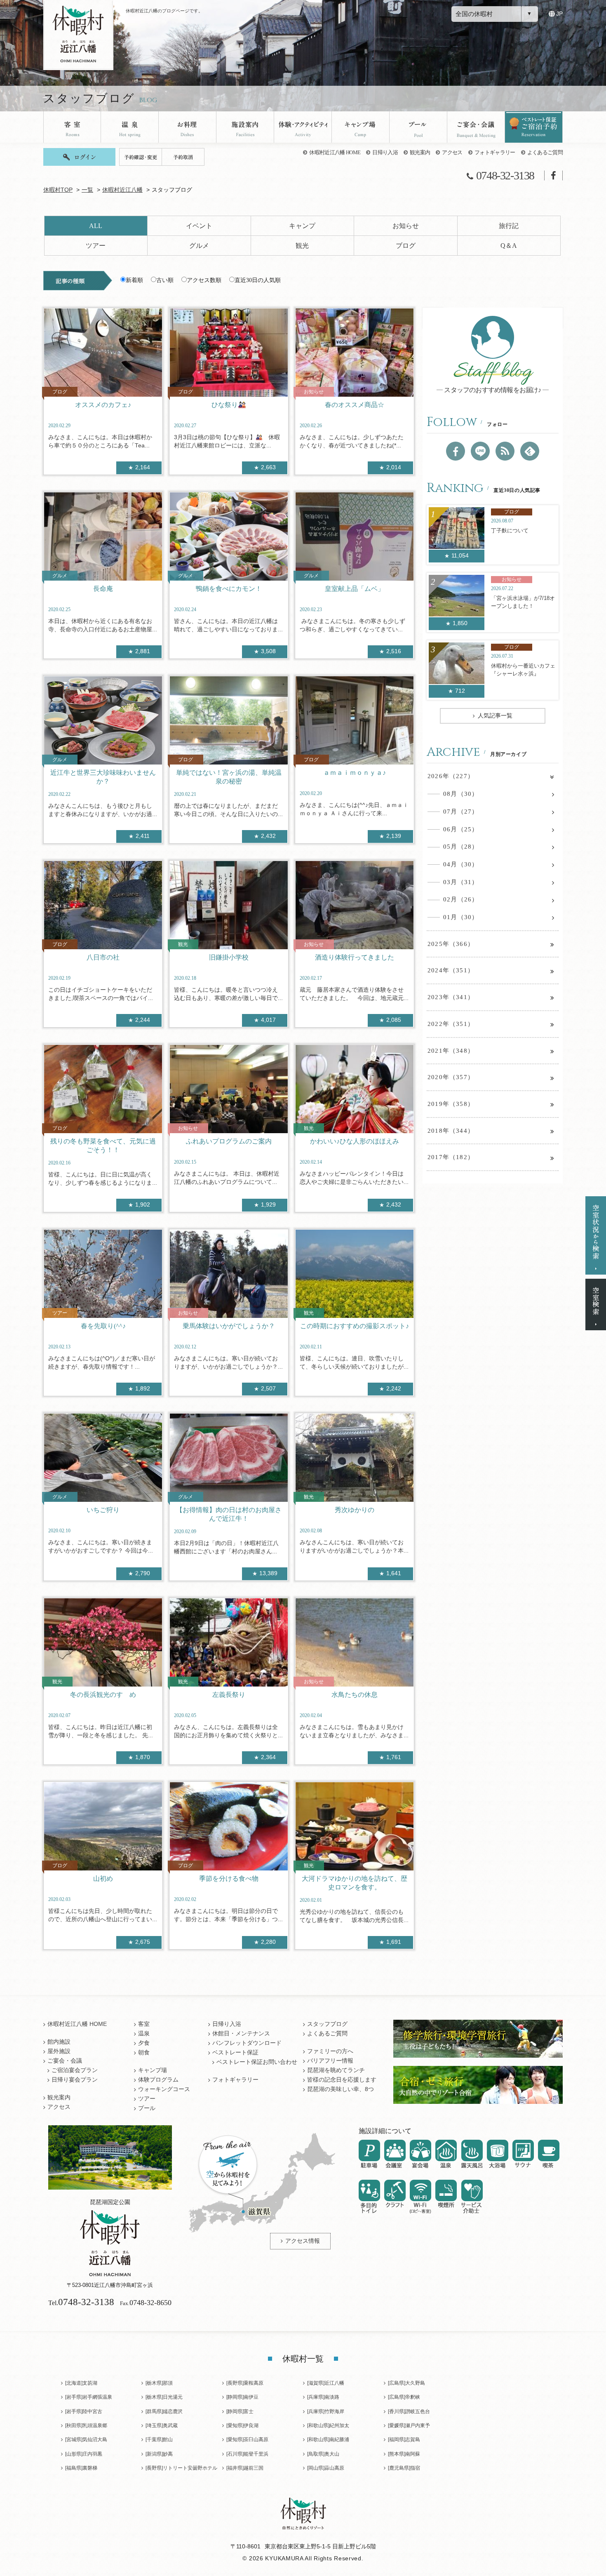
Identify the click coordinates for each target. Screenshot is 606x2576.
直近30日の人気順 (258, 280)
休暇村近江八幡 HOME (335, 152)
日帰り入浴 (385, 152)
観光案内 (420, 152)
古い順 (165, 280)
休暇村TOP (58, 190)
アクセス (452, 152)
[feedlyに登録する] (530, 451)
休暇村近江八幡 (122, 190)
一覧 (87, 190)
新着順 (134, 280)
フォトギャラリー (495, 152)
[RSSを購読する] (505, 451)
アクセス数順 (204, 280)
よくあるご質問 (545, 152)
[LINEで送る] (480, 451)
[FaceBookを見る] (456, 451)
